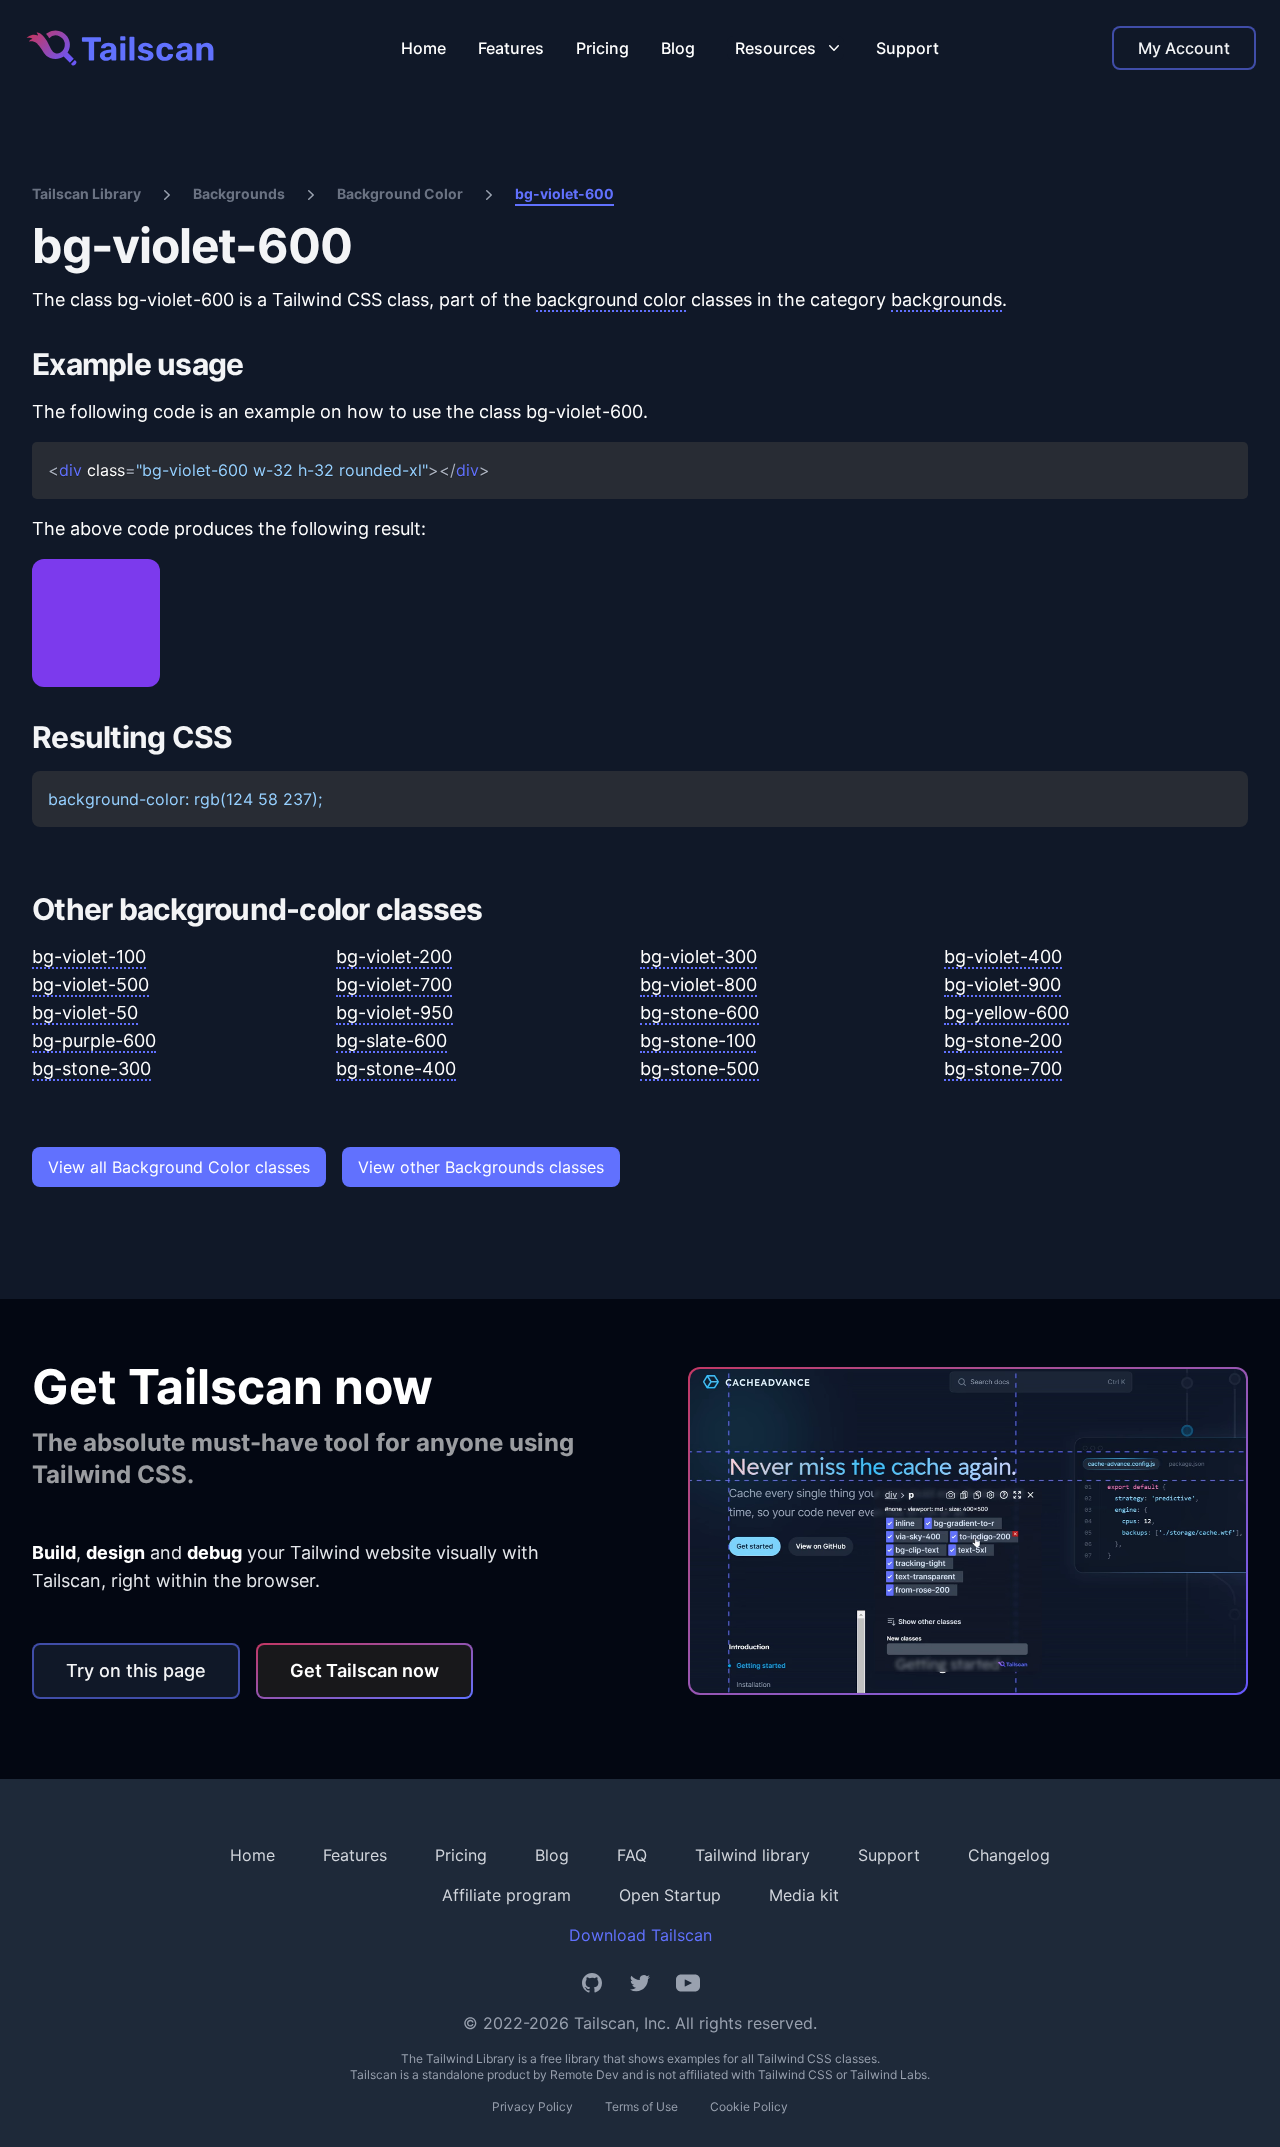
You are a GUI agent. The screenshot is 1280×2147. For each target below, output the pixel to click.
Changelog (1009, 1855)
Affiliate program (506, 1895)
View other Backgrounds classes (481, 1167)
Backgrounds (239, 193)
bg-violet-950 (394, 1012)
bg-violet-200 (394, 956)
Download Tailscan (640, 1935)
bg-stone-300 (91, 1068)
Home (423, 48)
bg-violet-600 (564, 193)
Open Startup (670, 1895)
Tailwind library (752, 1855)
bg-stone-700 (1003, 1068)
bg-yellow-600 (1006, 1012)
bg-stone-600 (699, 1012)
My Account (1184, 48)
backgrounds (946, 299)
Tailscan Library (86, 193)
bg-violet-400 (1003, 956)
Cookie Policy (749, 2106)
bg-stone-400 (396, 1068)
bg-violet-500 (90, 984)
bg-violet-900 (1002, 984)
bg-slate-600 (391, 1040)
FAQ (632, 1855)
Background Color (400, 193)
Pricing (602, 48)
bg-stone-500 (699, 1068)
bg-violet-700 (394, 984)
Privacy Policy (532, 2106)
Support (907, 48)
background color (611, 299)
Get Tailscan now (364, 1670)
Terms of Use (641, 2106)
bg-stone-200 (1003, 1040)
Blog (678, 48)
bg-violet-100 (89, 956)
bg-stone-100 (698, 1040)
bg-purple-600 (94, 1040)
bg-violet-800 (698, 984)
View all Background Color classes (179, 1167)
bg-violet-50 (85, 1012)
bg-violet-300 (698, 956)
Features (511, 48)
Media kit (804, 1895)
